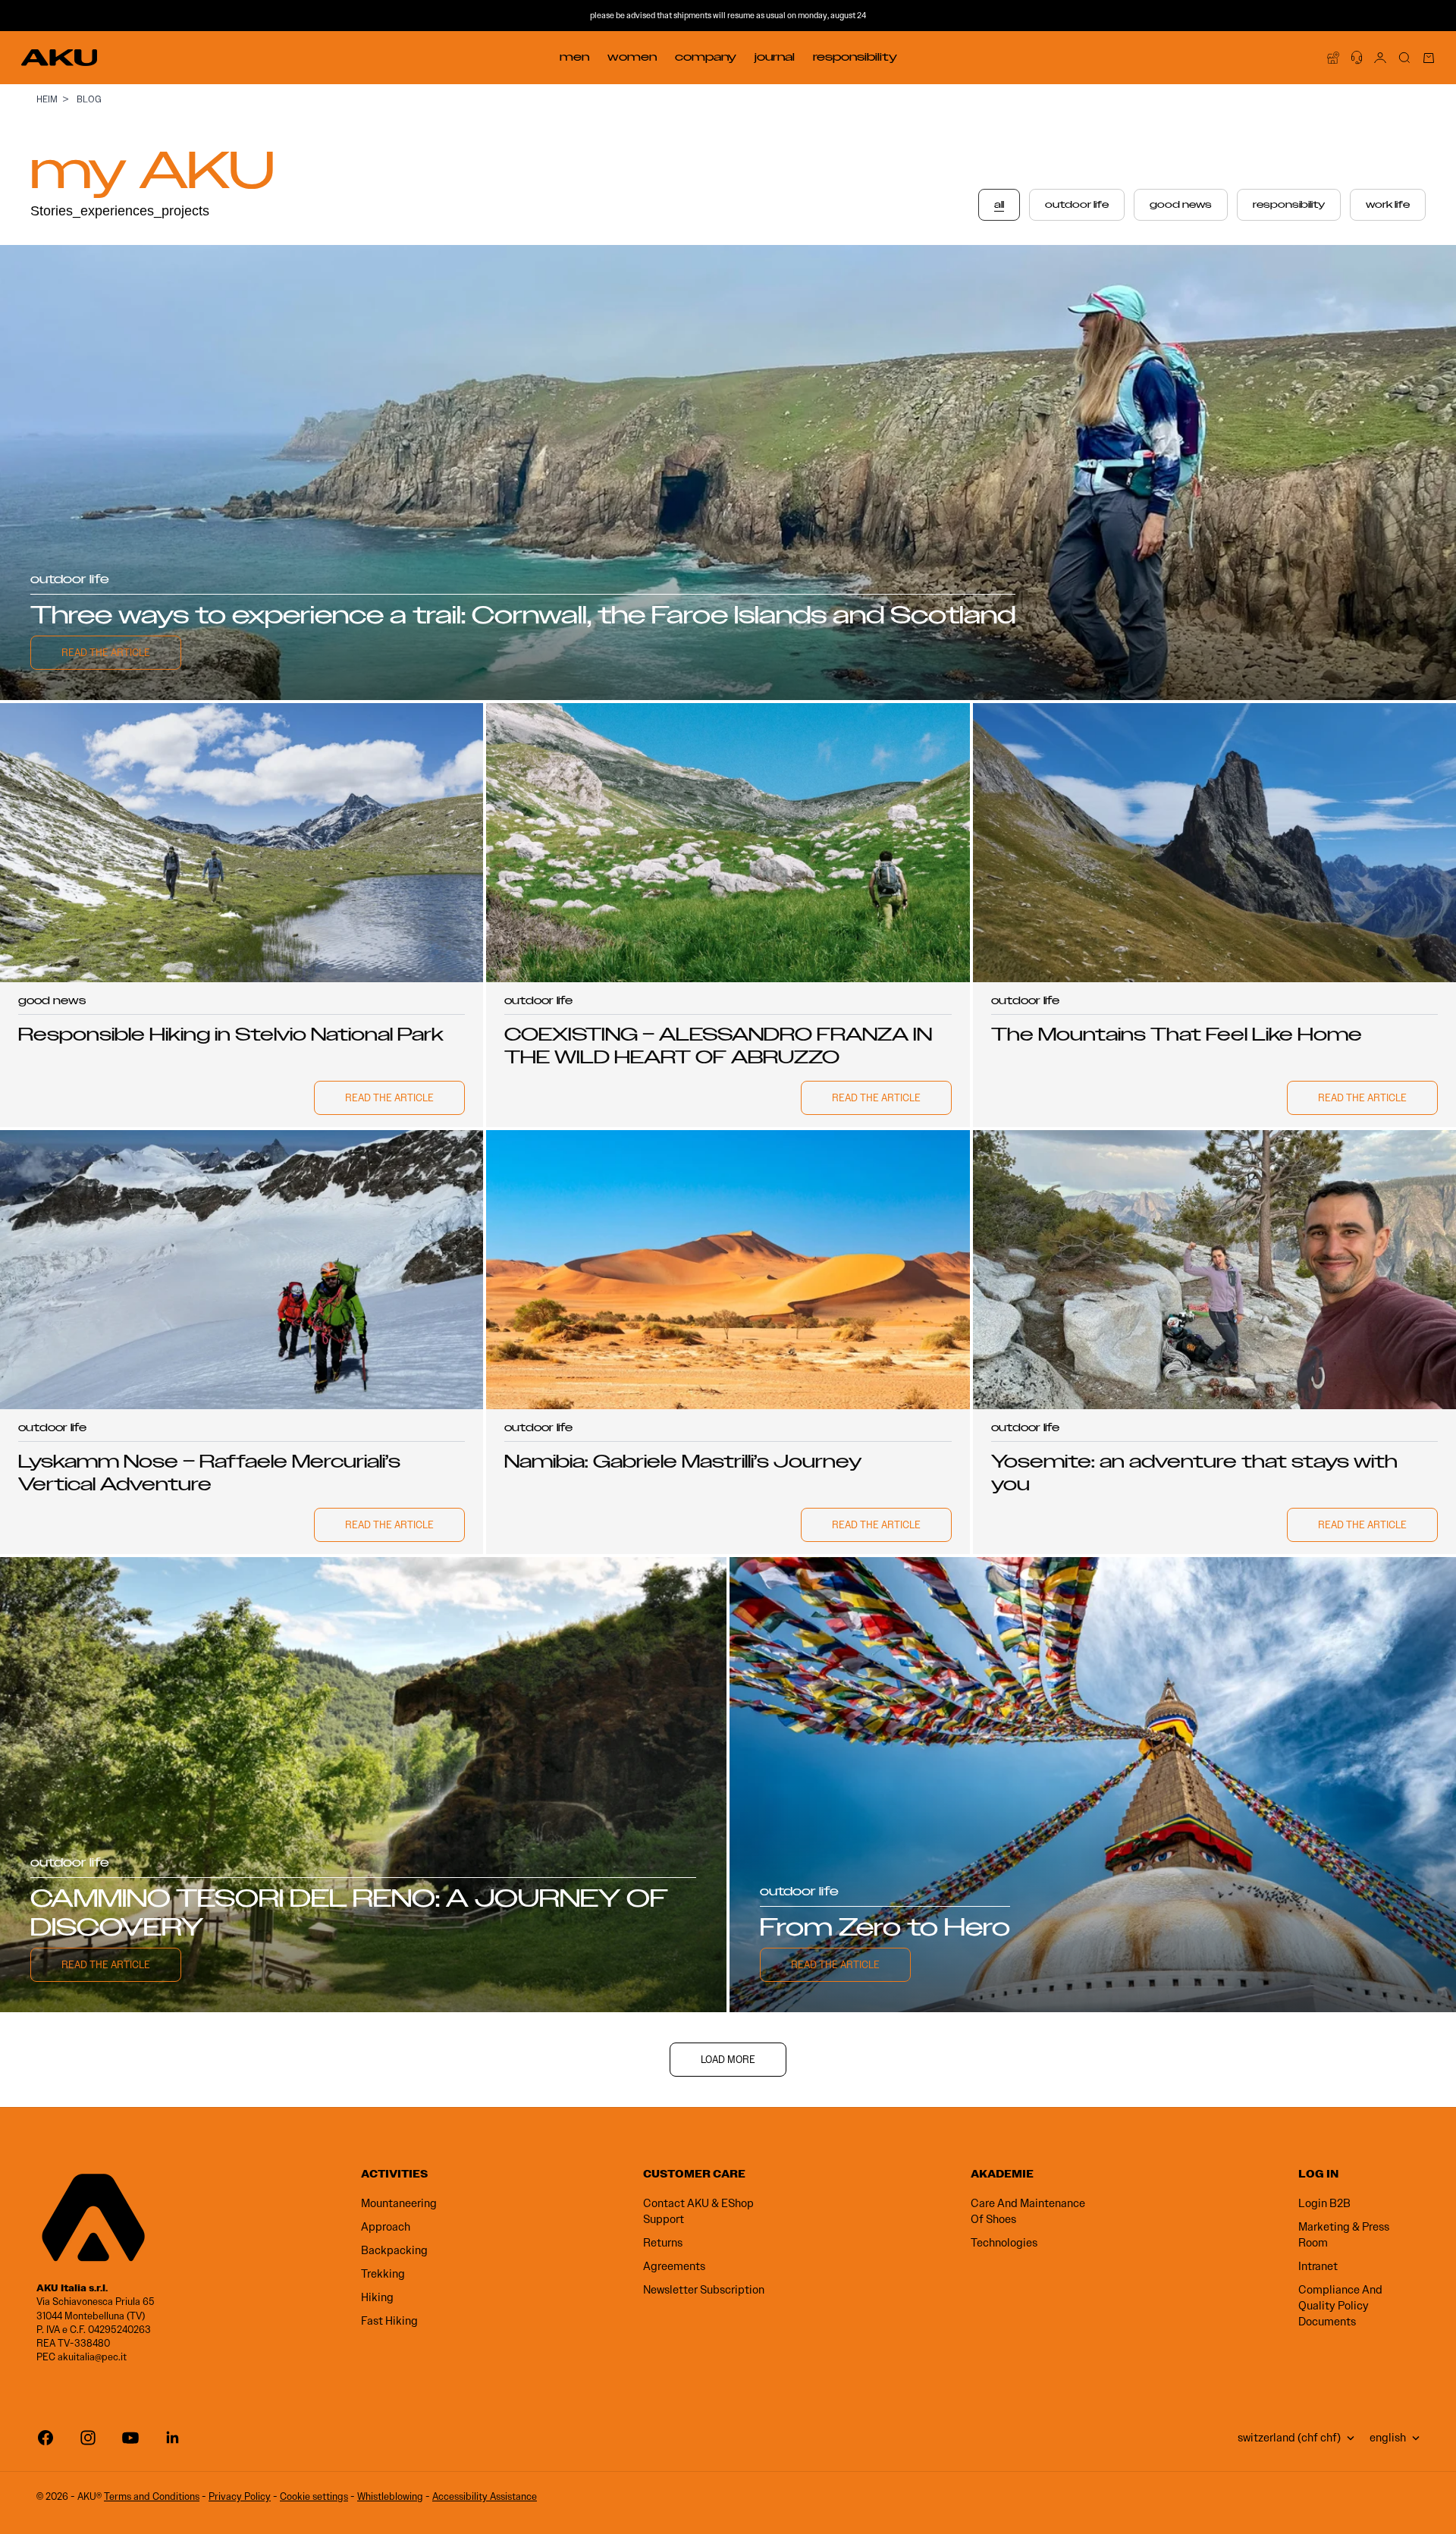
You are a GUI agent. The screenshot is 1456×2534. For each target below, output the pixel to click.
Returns (663, 2243)
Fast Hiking (389, 2321)
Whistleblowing (390, 2496)
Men (574, 57)
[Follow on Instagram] (88, 2438)
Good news (1181, 205)
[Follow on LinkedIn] (173, 2438)
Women (632, 57)
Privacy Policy (240, 2496)
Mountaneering (399, 2203)
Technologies (1004, 2243)
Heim (47, 99)
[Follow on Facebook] (45, 2438)
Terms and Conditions (152, 2496)
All (999, 205)
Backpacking (394, 2250)
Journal (775, 57)
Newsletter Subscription (704, 2290)
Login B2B (1324, 2203)
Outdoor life (1077, 205)
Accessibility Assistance (485, 2496)
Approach (386, 2227)
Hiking (377, 2297)
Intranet (1318, 2266)
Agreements (674, 2266)
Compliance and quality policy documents (1340, 2306)
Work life (1388, 205)
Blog (89, 99)
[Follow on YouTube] (130, 2438)
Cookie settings (314, 2496)
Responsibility (855, 57)
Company (706, 57)
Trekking (383, 2274)
